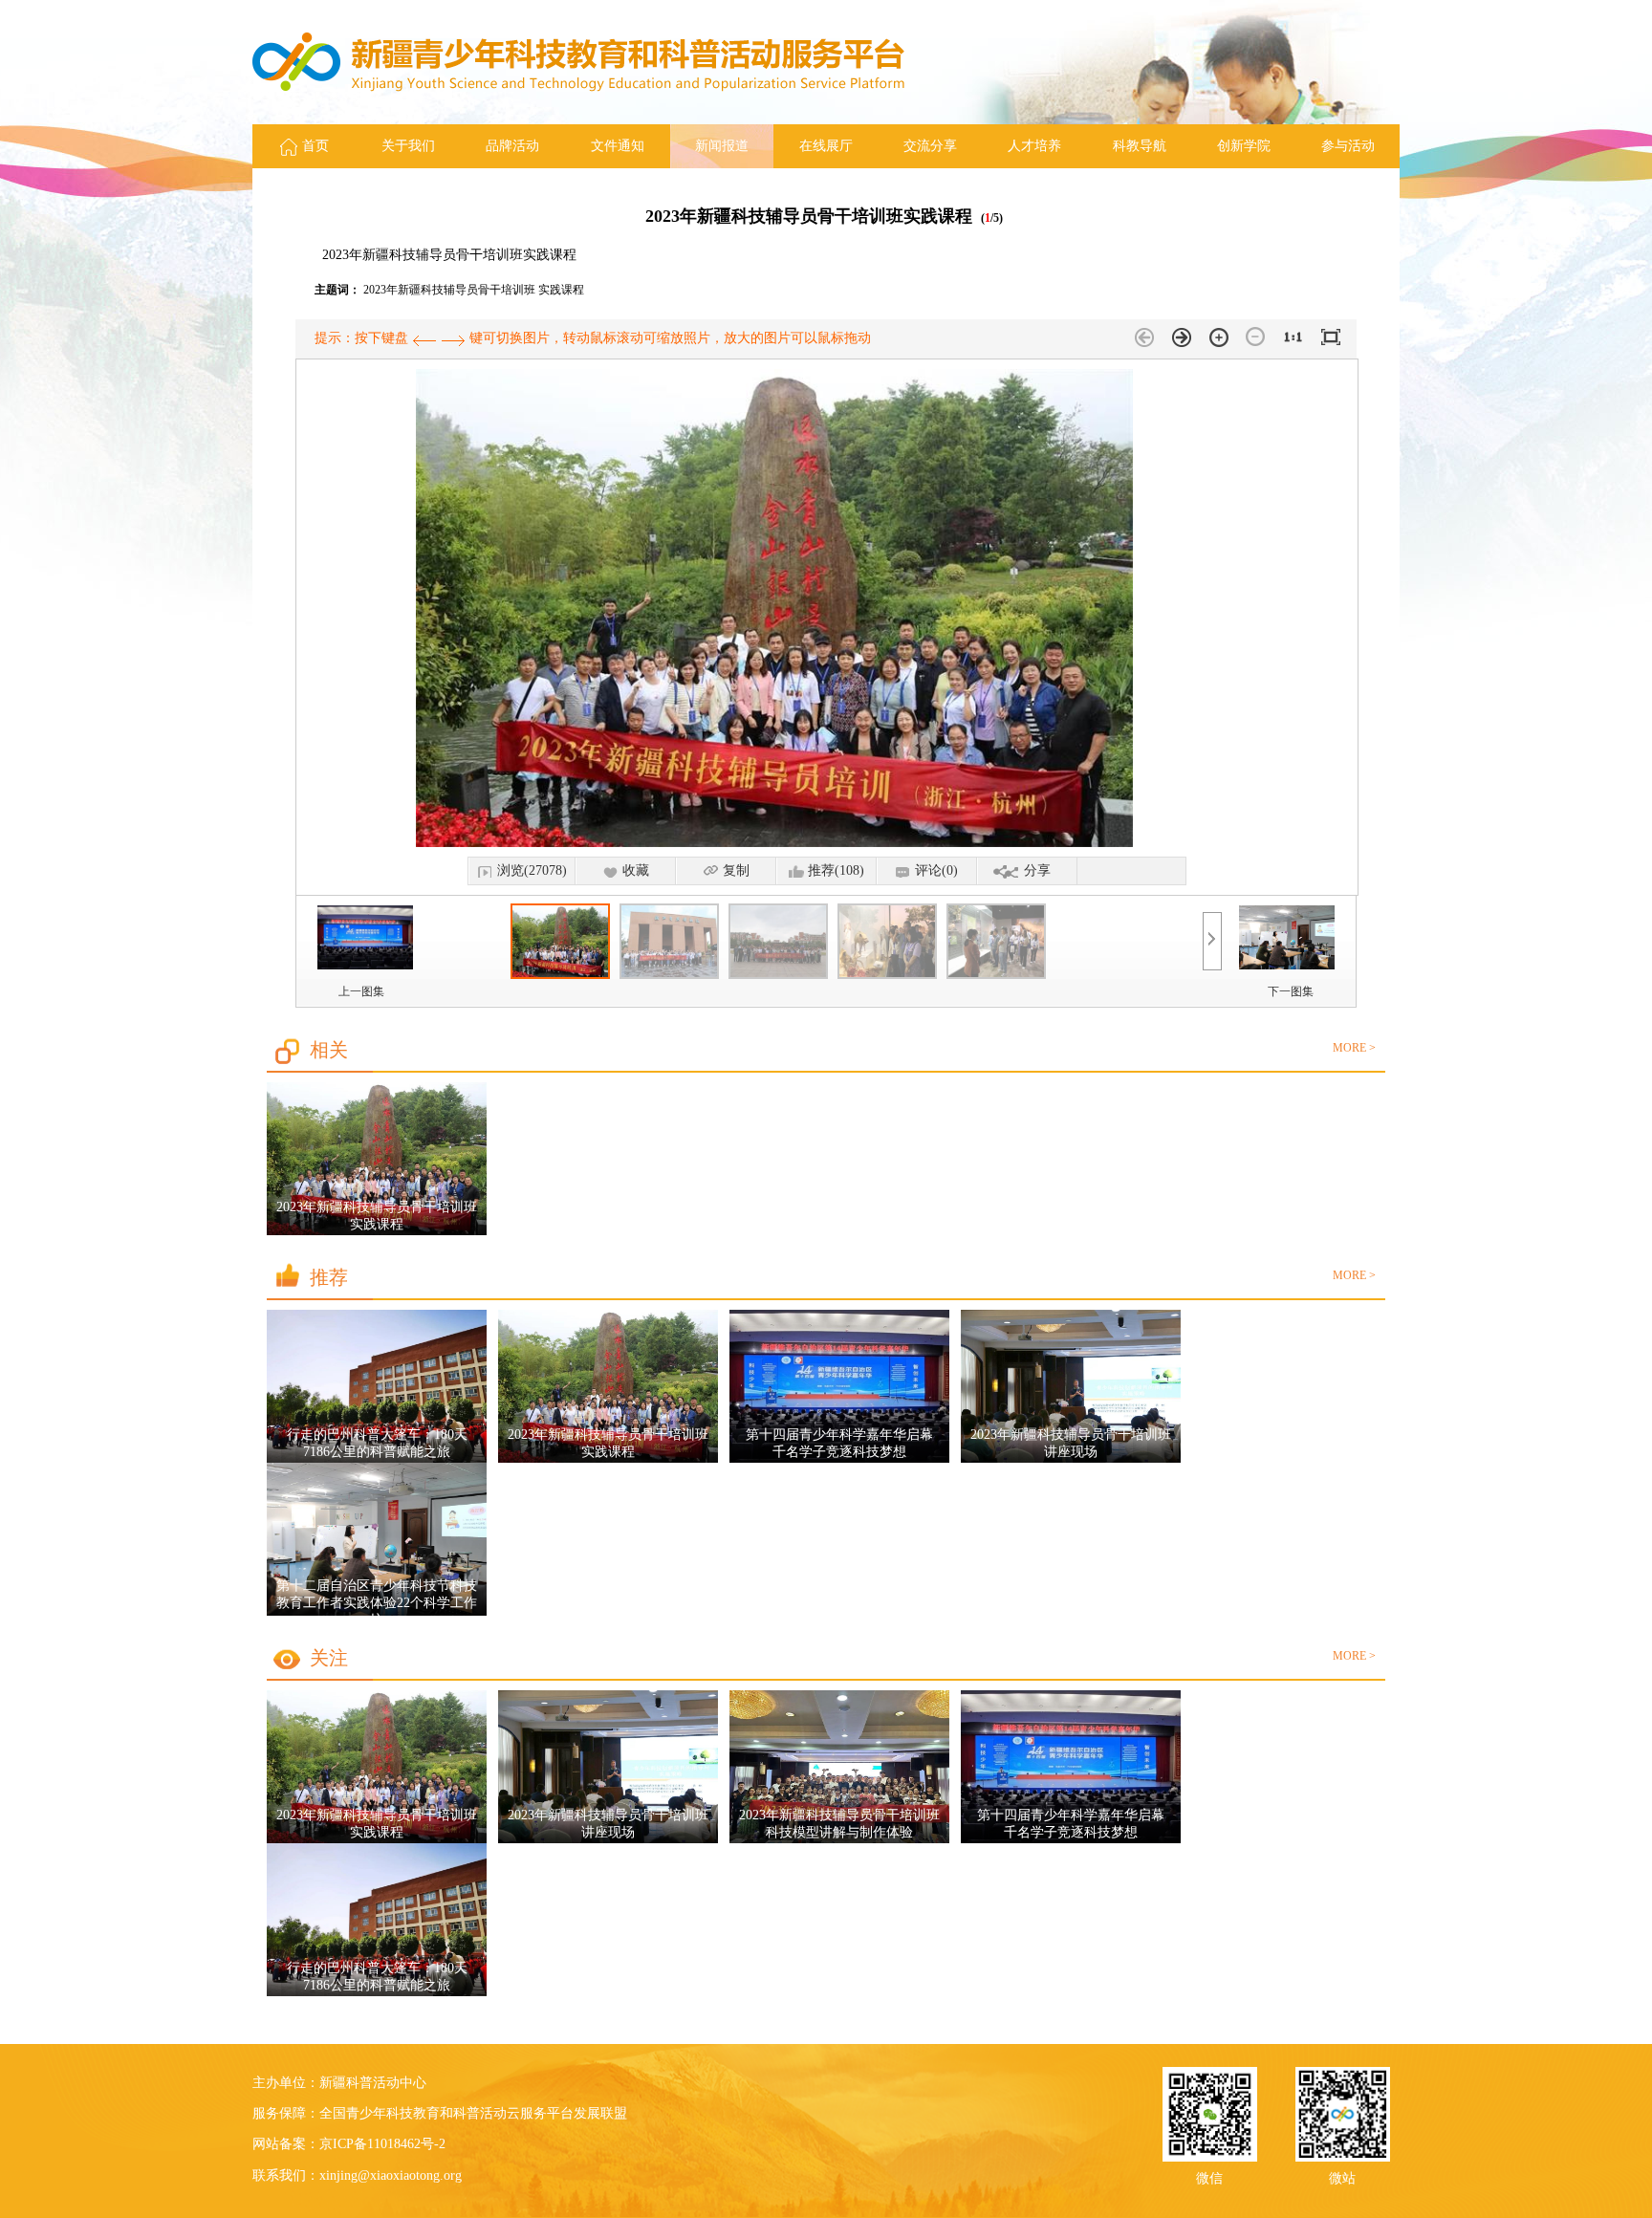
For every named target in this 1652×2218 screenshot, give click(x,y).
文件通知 (618, 146)
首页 (315, 146)
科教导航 (1140, 146)
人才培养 (1034, 146)
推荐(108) (836, 870)
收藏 (636, 870)
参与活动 (1348, 146)
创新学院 (1244, 146)
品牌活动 (512, 146)
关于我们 (408, 146)
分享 (1037, 870)
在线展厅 (826, 146)
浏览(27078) (532, 870)
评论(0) (936, 870)
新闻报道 (722, 146)
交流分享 (930, 146)
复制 (736, 870)
